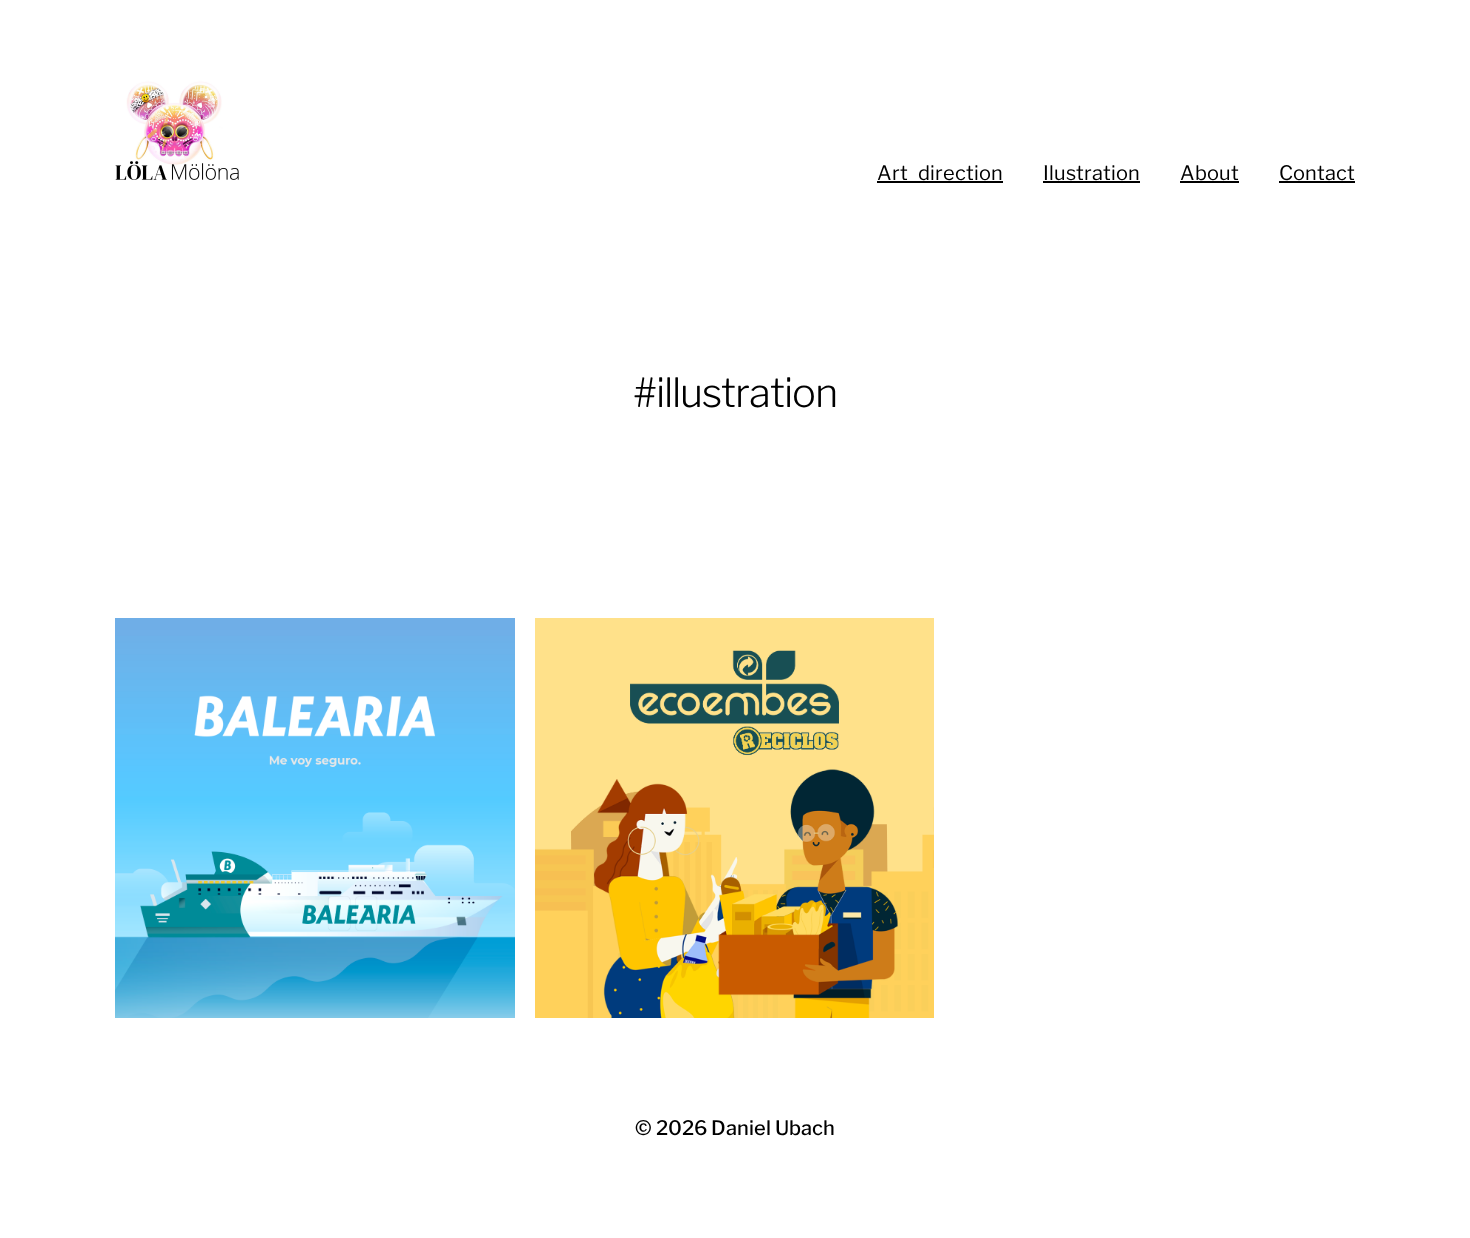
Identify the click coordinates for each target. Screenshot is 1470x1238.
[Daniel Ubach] (375, 130)
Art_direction (940, 173)
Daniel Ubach (773, 1128)
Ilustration (1091, 173)
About (1209, 173)
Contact (1317, 173)
